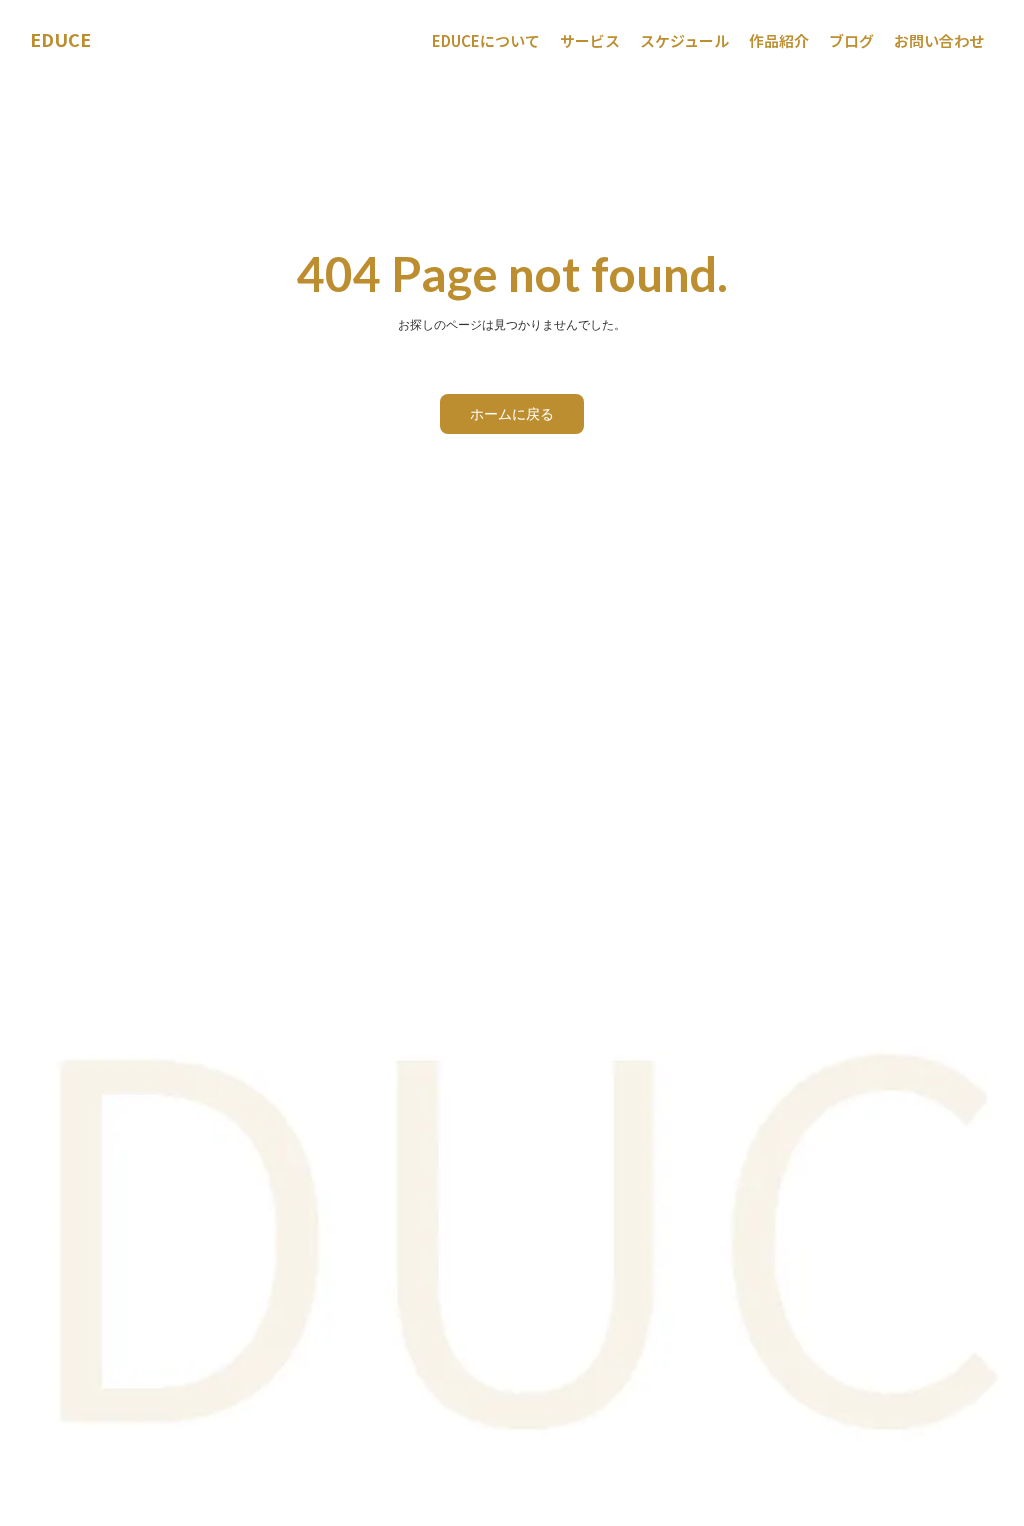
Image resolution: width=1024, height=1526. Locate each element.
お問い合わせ (939, 40)
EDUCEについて (486, 40)
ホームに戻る (512, 413)
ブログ (851, 40)
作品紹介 (779, 40)
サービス (590, 40)
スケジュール (684, 40)
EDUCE (60, 39)
